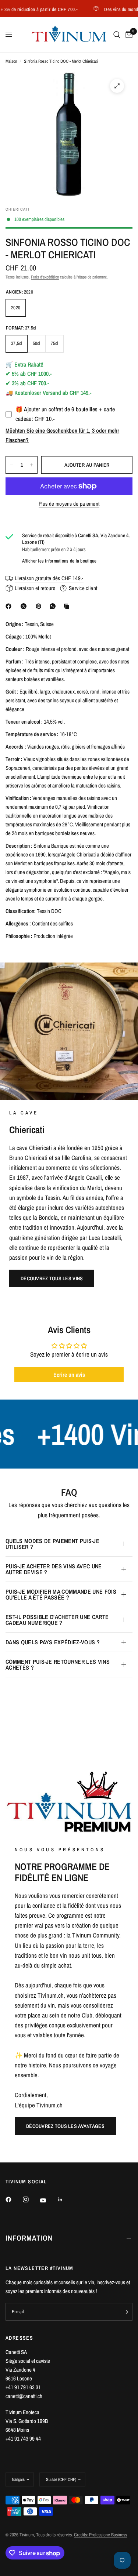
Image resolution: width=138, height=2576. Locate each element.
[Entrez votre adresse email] (125, 2312)
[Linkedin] (66, 2200)
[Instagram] (31, 2200)
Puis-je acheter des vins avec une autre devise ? (54, 1569)
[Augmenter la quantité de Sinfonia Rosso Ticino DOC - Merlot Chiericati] (32, 465)
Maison (11, 61)
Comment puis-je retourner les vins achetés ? (58, 1664)
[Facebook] (10, 606)
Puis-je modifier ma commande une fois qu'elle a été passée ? (61, 1594)
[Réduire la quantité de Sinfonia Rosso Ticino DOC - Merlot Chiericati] (11, 465)
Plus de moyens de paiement (69, 504)
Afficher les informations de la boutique (59, 561)
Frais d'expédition (45, 277)
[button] (52, 1278)
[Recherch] (117, 35)
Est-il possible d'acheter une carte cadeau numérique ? (57, 1620)
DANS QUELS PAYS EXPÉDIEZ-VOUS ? (53, 1642)
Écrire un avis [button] (69, 1375)
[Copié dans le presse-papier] (68, 606)
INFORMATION (29, 2238)
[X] (25, 606)
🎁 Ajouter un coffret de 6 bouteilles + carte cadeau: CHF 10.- (65, 414)
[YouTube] (48, 2200)
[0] (128, 35)
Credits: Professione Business (100, 2535)
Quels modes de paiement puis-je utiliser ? (52, 1544)
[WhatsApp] (54, 606)
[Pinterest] (40, 606)
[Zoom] (117, 86)
